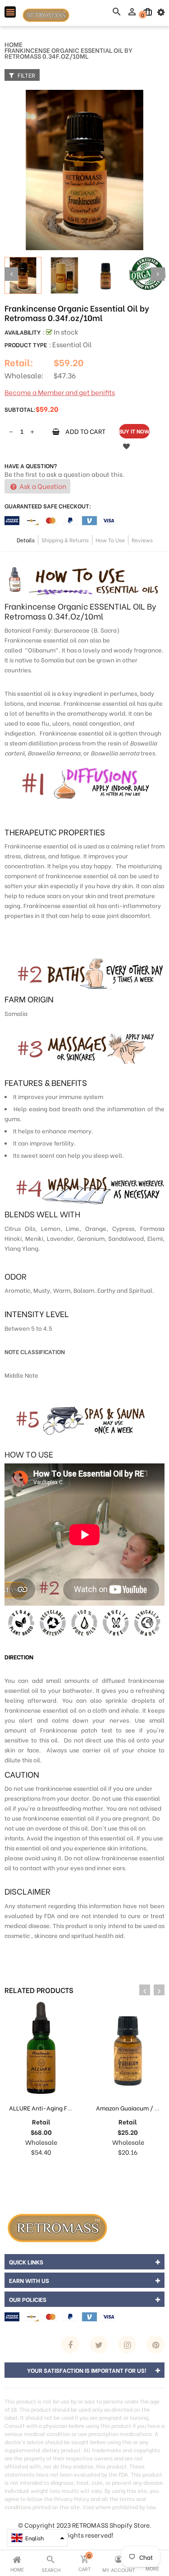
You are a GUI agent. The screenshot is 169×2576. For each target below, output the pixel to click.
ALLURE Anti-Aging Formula (48, 2108)
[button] (37, 2538)
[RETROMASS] (56, 2226)
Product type (26, 344)
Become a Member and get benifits (60, 392)
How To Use (110, 540)
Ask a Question (42, 486)
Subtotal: (20, 409)
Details (26, 540)
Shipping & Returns (65, 540)
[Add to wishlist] (126, 446)
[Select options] (119, 2170)
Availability (23, 332)
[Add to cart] (32, 2170)
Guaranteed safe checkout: (48, 505)
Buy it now (134, 431)
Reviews (142, 540)
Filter (26, 75)
